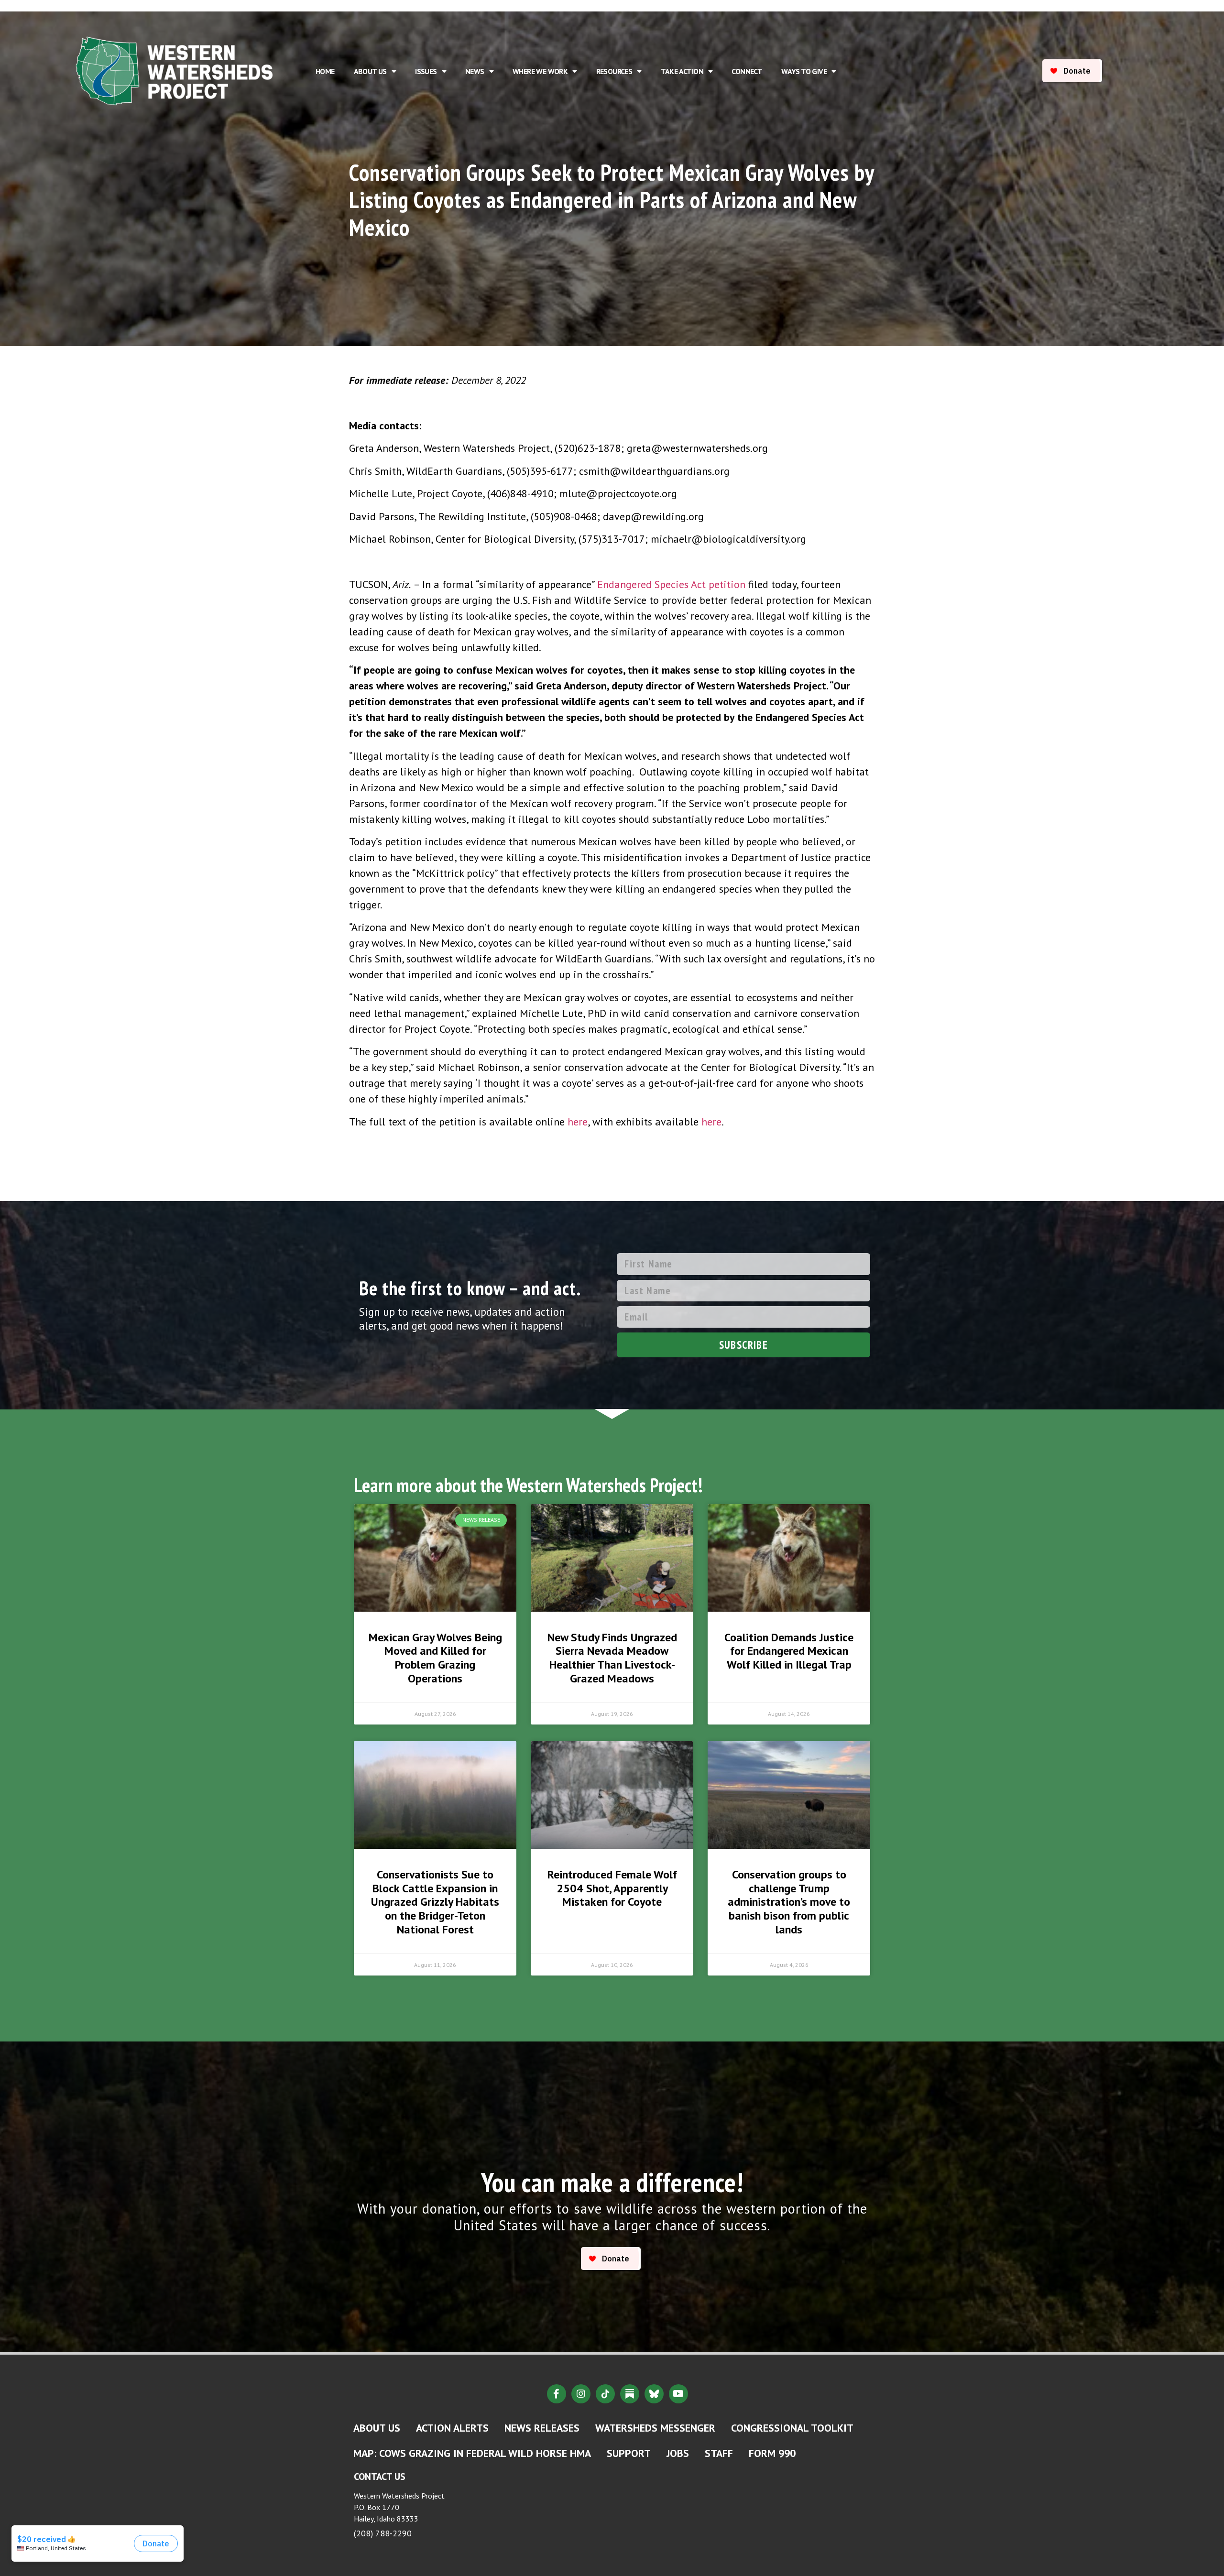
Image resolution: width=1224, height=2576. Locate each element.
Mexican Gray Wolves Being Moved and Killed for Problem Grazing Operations (435, 1658)
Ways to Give (804, 71)
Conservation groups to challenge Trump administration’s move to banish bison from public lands (789, 1902)
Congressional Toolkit (792, 2428)
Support (629, 2453)
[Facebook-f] (557, 2394)
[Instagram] (581, 2394)
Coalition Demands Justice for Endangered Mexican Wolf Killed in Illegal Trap (789, 1651)
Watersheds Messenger (655, 2428)
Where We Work (540, 71)
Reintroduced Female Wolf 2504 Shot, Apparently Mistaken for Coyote (612, 1888)
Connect (747, 71)
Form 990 (772, 2453)
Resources (614, 71)
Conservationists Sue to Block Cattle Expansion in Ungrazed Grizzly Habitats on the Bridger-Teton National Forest (435, 1902)
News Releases (542, 2428)
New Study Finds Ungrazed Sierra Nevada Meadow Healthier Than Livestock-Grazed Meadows (612, 1658)
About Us (370, 71)
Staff (719, 2453)
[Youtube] (678, 2394)
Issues (426, 71)
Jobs (678, 2453)
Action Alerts (452, 2428)
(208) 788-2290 (383, 2533)
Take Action (682, 71)
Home (325, 71)
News (475, 71)
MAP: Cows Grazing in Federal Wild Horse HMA (472, 2453)
